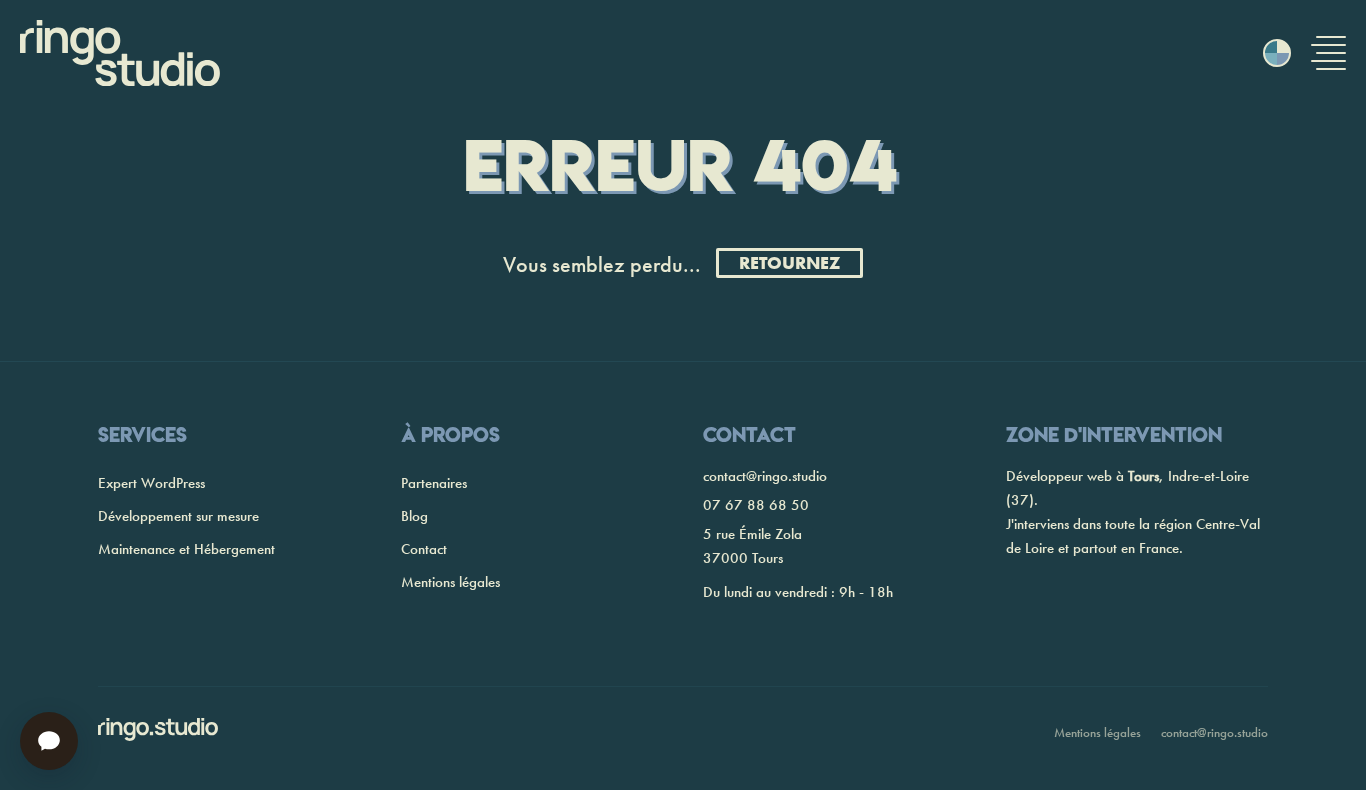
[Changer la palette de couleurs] (1277, 53)
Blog (414, 516)
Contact (424, 549)
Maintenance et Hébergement (186, 549)
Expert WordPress (151, 483)
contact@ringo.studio (765, 476)
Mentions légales (450, 582)
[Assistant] (49, 741)
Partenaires (434, 483)
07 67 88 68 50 (756, 505)
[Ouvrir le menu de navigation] (1328, 53)
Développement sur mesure (178, 516)
